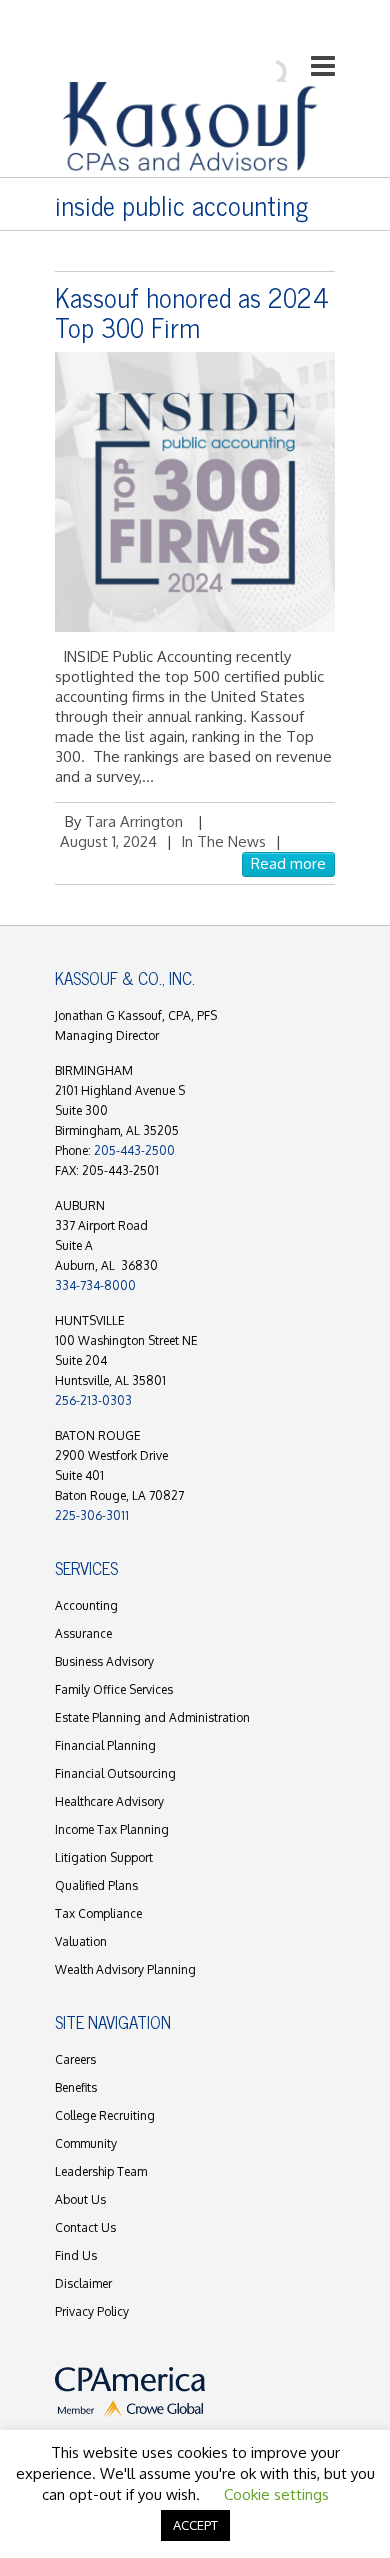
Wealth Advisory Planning (125, 1969)
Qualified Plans (96, 1885)
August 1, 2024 (108, 841)
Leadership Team (101, 2171)
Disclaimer (83, 2283)
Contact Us (85, 2227)
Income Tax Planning (112, 1829)
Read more (288, 863)
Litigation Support (104, 1857)
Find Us (76, 2255)
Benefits (76, 2087)
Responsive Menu (323, 65)
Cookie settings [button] (276, 2494)
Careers (75, 2059)
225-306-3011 (92, 1515)
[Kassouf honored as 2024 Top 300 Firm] (195, 492)
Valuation (81, 1941)
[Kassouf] (190, 127)
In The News (223, 841)
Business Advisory (104, 1661)
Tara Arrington (134, 821)
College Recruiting (105, 2115)
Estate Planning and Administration (152, 1717)
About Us (80, 2199)
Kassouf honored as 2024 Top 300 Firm (192, 311)
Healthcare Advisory (109, 1801)
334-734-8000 (95, 1285)
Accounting (86, 1605)
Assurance (83, 1633)
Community (86, 2143)
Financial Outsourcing (115, 1773)
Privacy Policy (92, 2311)
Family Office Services (114, 1689)
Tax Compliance (98, 1913)
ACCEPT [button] (195, 2525)
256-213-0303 (93, 1400)
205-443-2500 (134, 1150)
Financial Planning (105, 1745)
